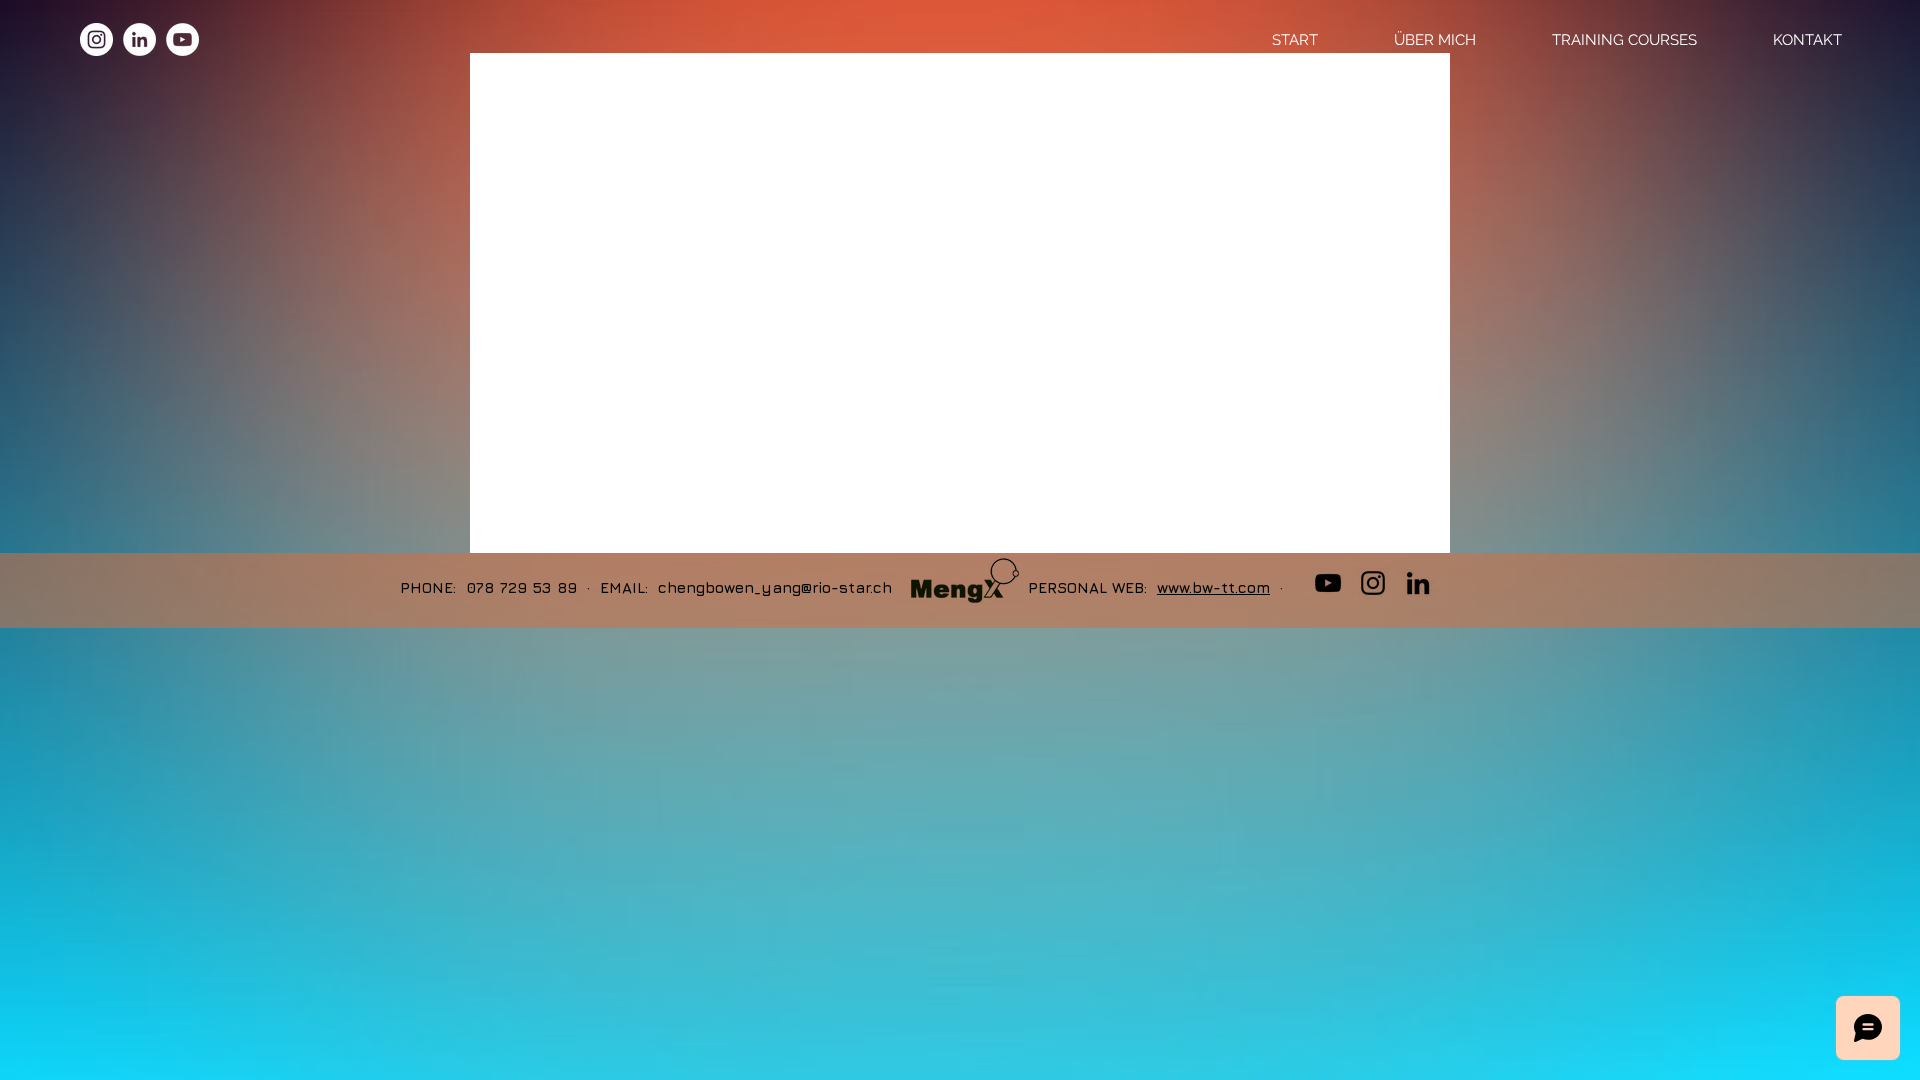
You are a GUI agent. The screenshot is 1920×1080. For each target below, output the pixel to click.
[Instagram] (96, 39)
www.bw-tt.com (1213, 587)
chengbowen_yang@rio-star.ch (775, 587)
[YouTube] (182, 39)
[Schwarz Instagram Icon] (1373, 583)
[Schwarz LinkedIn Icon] (1418, 583)
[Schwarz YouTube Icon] (1328, 583)
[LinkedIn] (139, 39)
